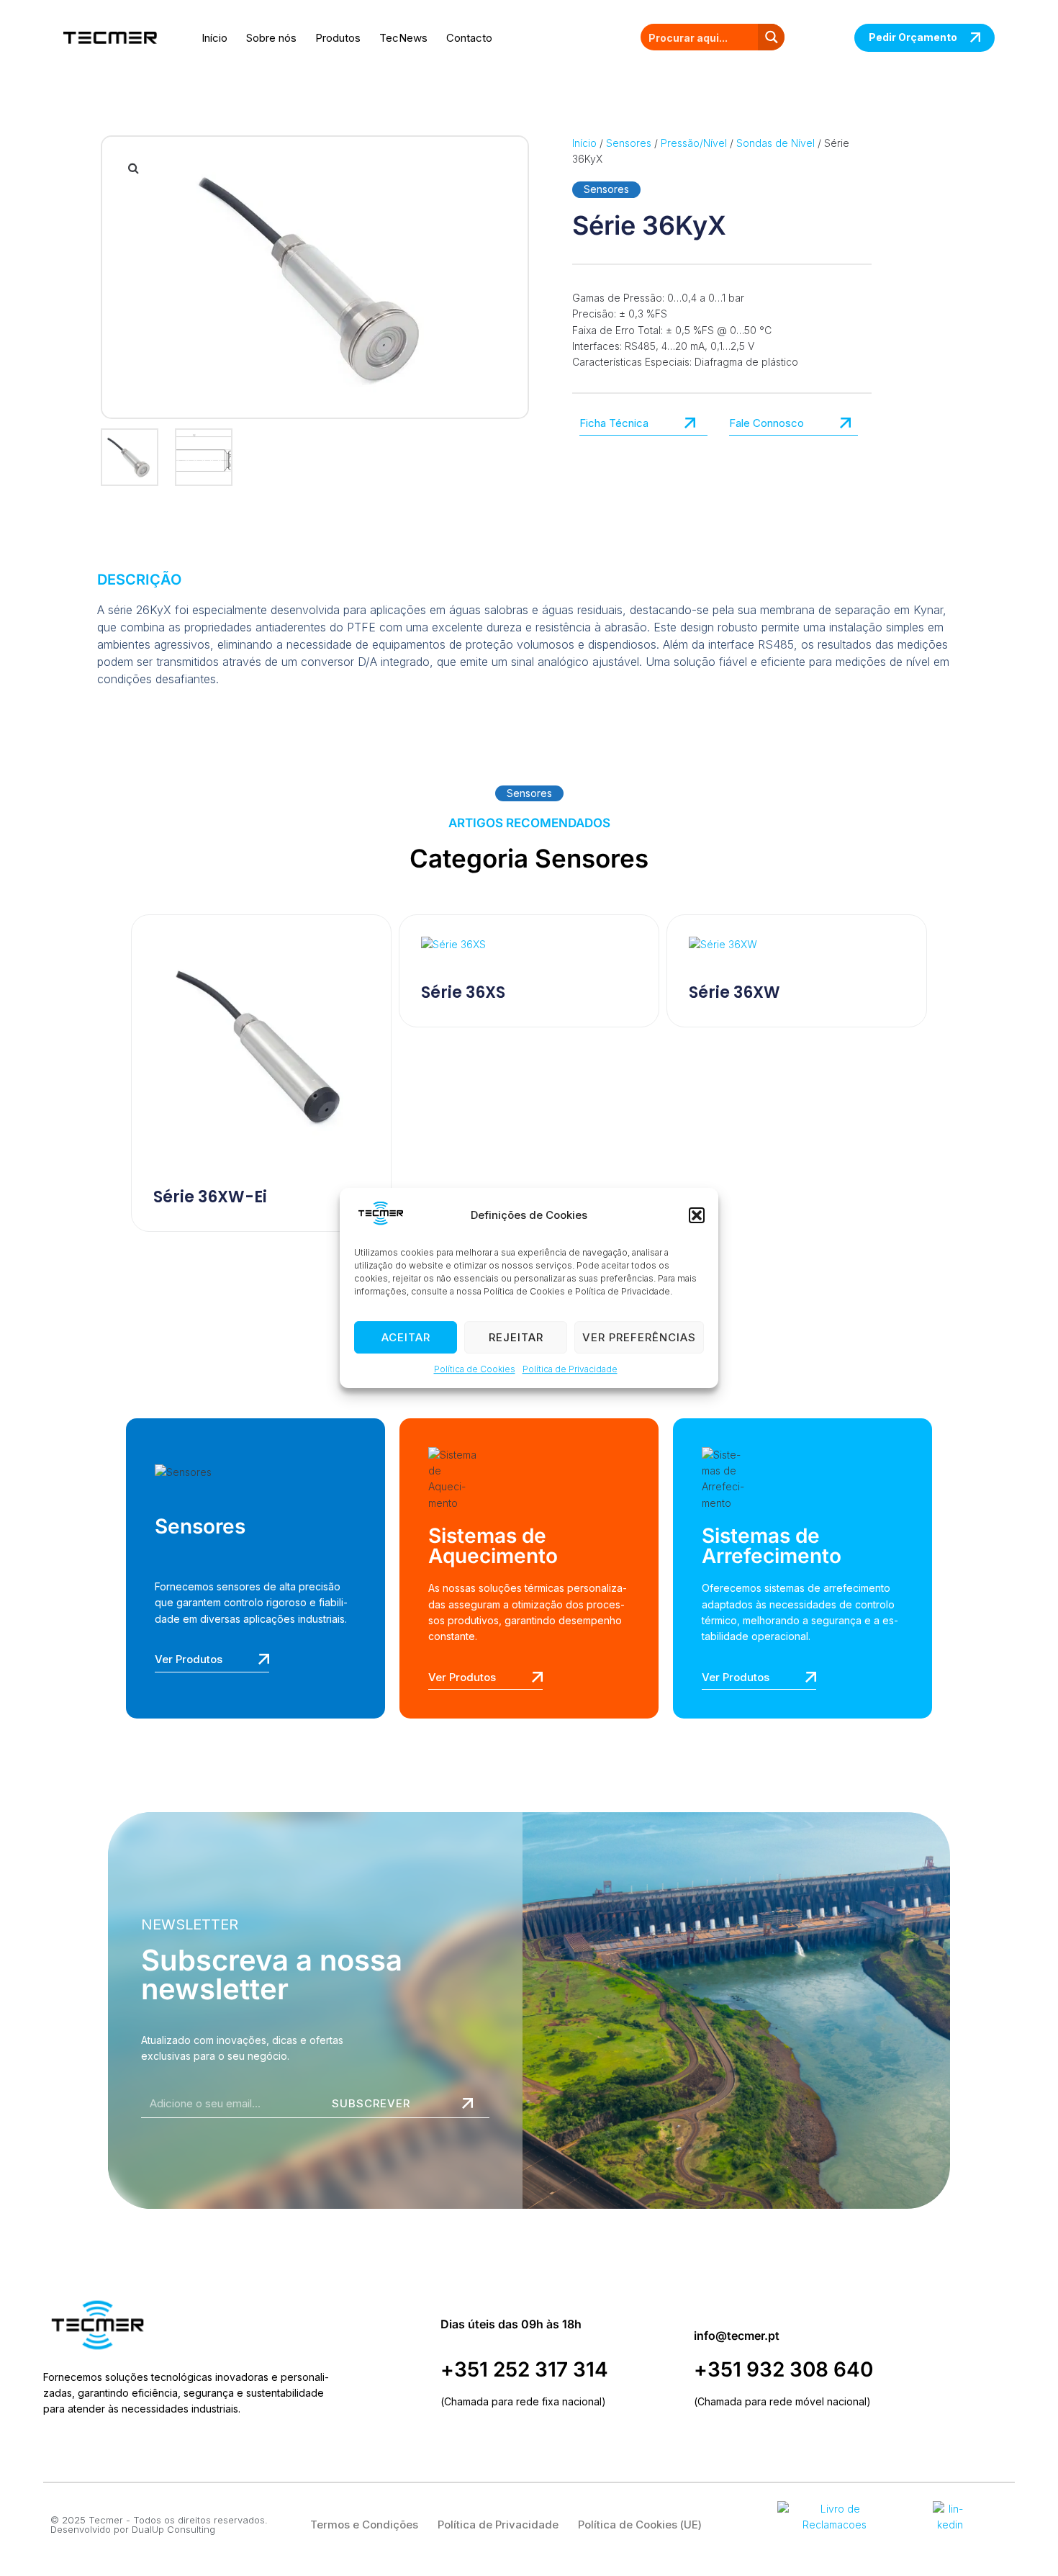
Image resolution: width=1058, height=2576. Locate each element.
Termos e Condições (364, 2525)
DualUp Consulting (173, 2529)
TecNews (403, 38)
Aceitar (406, 1337)
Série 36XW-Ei (210, 1197)
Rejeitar (516, 1337)
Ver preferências (639, 1337)
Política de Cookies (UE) (640, 2525)
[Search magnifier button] (771, 37)
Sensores (629, 143)
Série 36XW (734, 992)
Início (214, 38)
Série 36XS (463, 992)
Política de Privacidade (570, 1370)
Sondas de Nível (776, 143)
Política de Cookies (475, 1370)
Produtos (338, 38)
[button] (697, 1215)
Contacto (469, 38)
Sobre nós (271, 38)
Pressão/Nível (694, 143)
